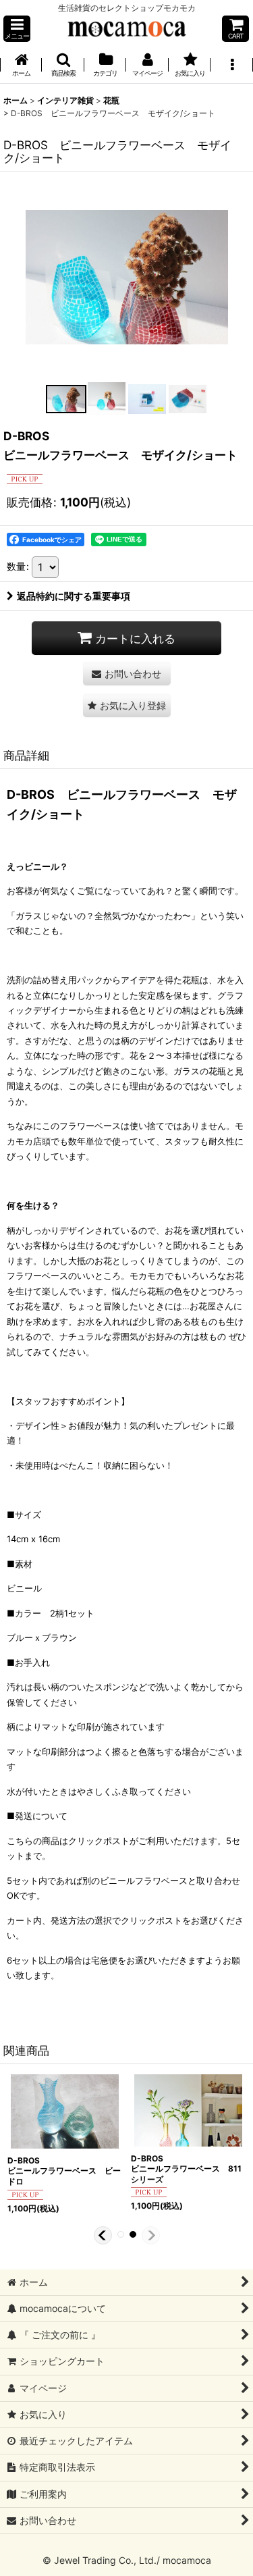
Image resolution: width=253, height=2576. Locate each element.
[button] (17, 29)
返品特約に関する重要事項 (74, 596)
